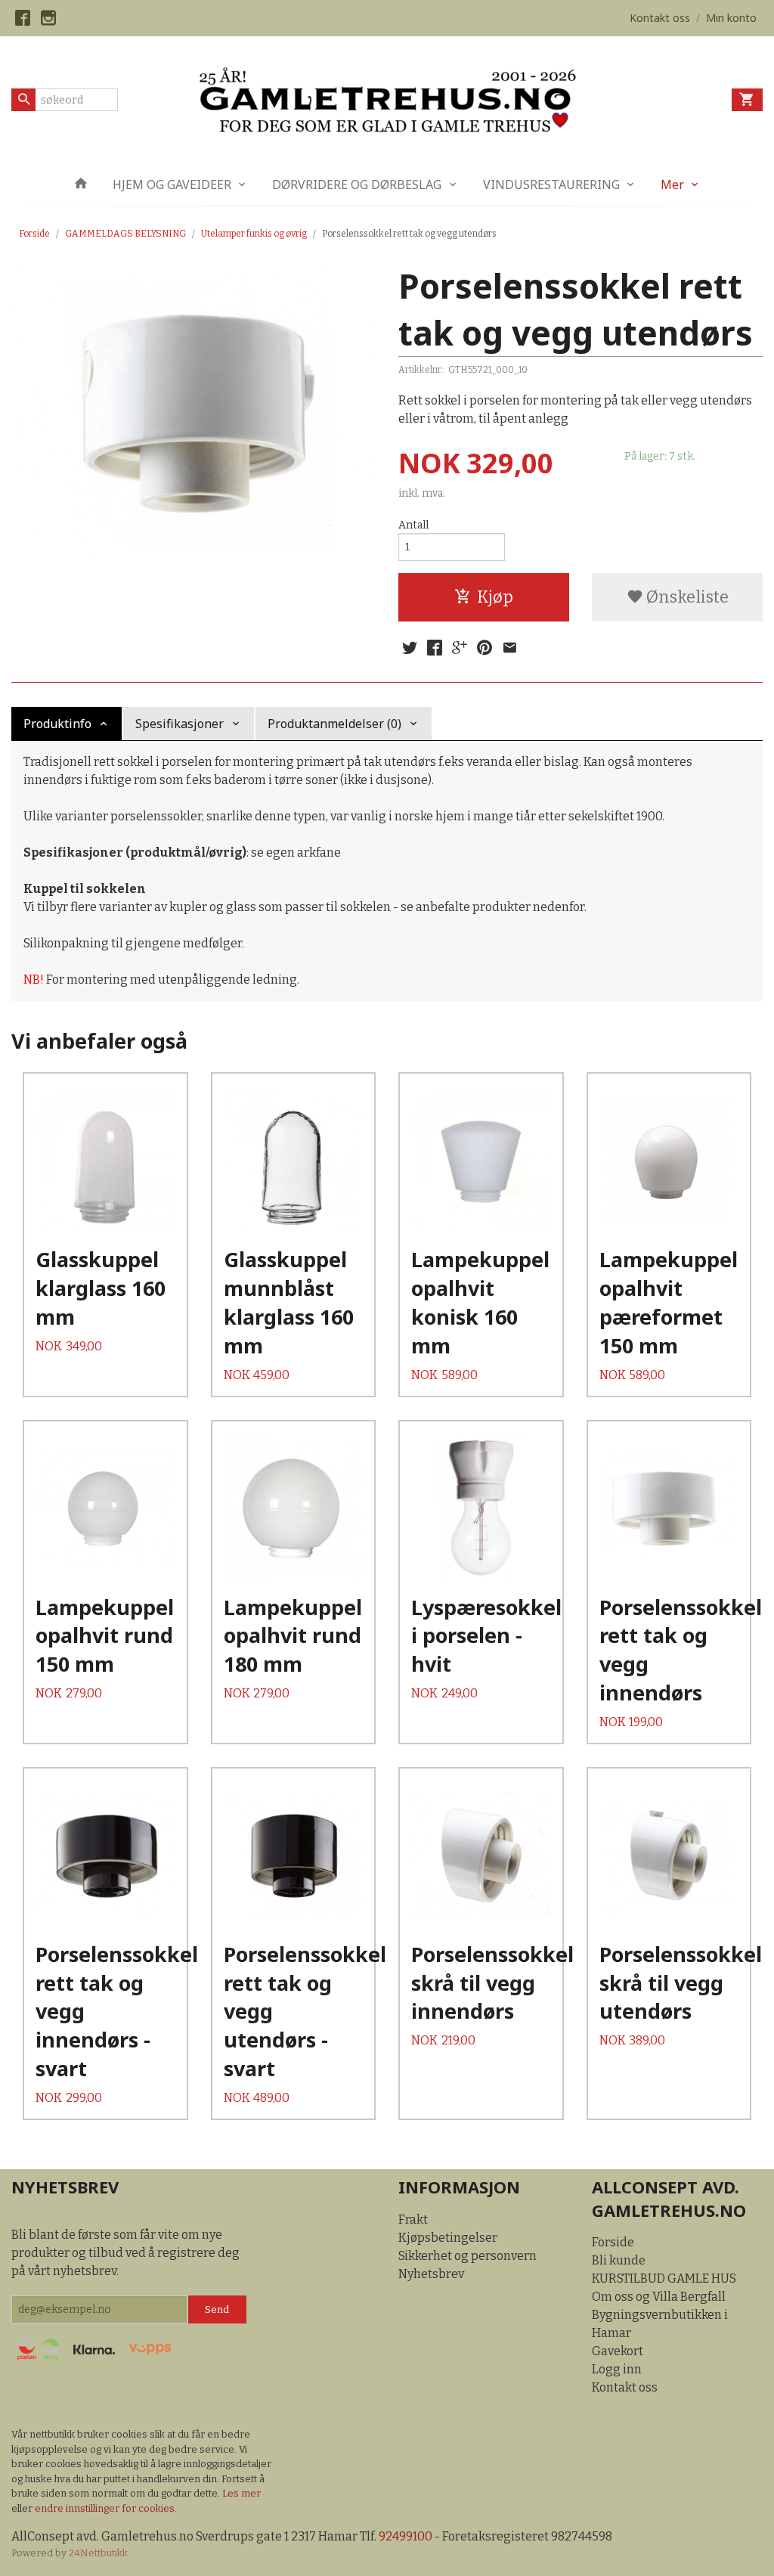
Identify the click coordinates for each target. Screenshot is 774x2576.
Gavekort (618, 2351)
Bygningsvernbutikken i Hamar (660, 2324)
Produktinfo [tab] (57, 724)
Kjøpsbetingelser (448, 2238)
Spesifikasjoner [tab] (180, 724)
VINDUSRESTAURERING (551, 184)
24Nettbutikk (98, 2553)
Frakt (413, 2220)
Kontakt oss (625, 2387)
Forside (34, 234)
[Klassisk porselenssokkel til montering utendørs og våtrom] (193, 414)
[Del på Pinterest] (485, 648)
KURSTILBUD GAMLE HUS (664, 2278)
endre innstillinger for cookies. (106, 2508)
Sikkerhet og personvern (467, 2256)
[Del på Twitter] (410, 648)
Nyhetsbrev (431, 2274)
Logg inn (617, 2369)
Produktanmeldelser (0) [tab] (334, 724)
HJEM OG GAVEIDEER (172, 184)
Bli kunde (619, 2260)
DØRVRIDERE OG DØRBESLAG (357, 184)
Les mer (241, 2493)
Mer (672, 184)
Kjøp (495, 597)
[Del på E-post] (509, 648)
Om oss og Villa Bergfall (659, 2297)
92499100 (406, 2536)
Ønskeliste (686, 597)
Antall (413, 525)
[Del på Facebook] (435, 648)
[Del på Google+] (460, 648)
